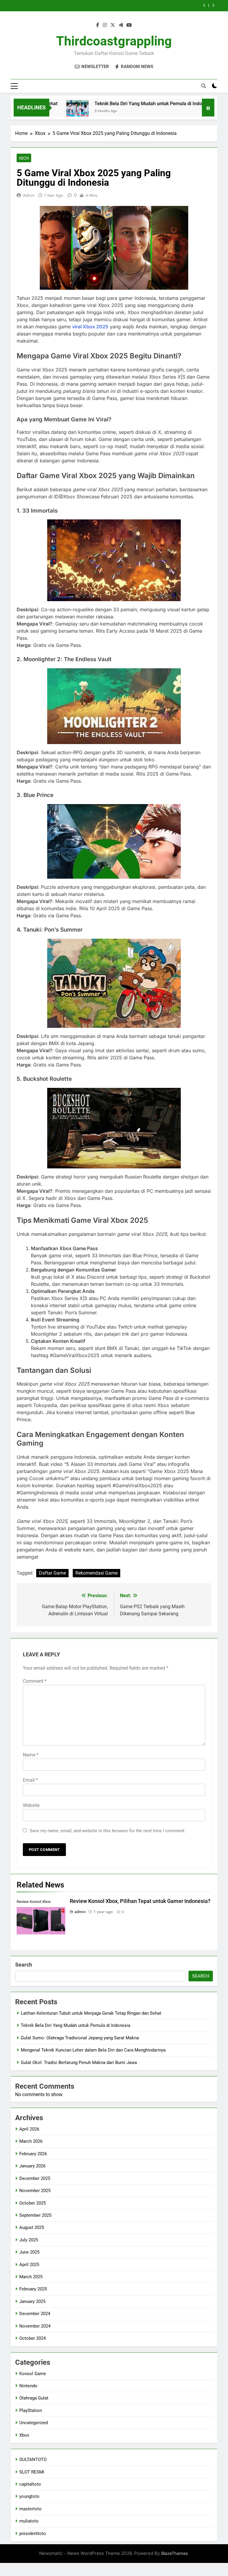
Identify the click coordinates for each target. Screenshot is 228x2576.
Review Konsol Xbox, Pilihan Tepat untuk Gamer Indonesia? (140, 1901)
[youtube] (129, 25)
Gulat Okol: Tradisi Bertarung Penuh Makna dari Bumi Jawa (79, 2063)
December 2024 (35, 2314)
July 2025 (29, 2240)
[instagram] (105, 25)
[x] (113, 25)
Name (31, 1755)
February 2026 (33, 2154)
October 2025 (33, 2203)
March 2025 (31, 2277)
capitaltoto (30, 2484)
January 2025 (32, 2301)
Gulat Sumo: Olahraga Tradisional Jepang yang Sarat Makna (80, 2038)
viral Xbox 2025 (90, 327)
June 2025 (29, 2252)
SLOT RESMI (32, 2472)
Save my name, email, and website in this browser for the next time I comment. (108, 1831)
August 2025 (32, 2227)
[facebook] (98, 25)
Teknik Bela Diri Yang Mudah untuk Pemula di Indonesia (125, 104)
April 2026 (29, 2129)
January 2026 (32, 2166)
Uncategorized (34, 2423)
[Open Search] (204, 86)
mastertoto (30, 2509)
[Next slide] (213, 5)
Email (30, 1780)
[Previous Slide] (204, 5)
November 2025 (35, 2191)
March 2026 (31, 2141)
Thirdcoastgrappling (114, 41)
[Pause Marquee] (208, 108)
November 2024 (35, 2326)
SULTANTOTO (33, 2460)
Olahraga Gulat (34, 2398)
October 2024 (33, 2338)
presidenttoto (33, 2534)
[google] (121, 25)
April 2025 (29, 2265)
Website (31, 1805)
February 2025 (33, 2289)
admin (29, 195)
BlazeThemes (175, 2553)
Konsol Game (33, 2374)
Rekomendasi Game (96, 1573)
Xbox (24, 158)
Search (24, 1965)
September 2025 (35, 2215)
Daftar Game (52, 1573)
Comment (35, 1681)
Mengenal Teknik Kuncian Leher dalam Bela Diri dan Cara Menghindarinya (114, 6)
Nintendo (28, 2386)
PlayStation (31, 2410)
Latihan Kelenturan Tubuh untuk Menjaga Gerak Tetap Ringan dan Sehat (91, 2013)
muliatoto (29, 2521)
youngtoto (29, 2496)
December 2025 (35, 2178)
